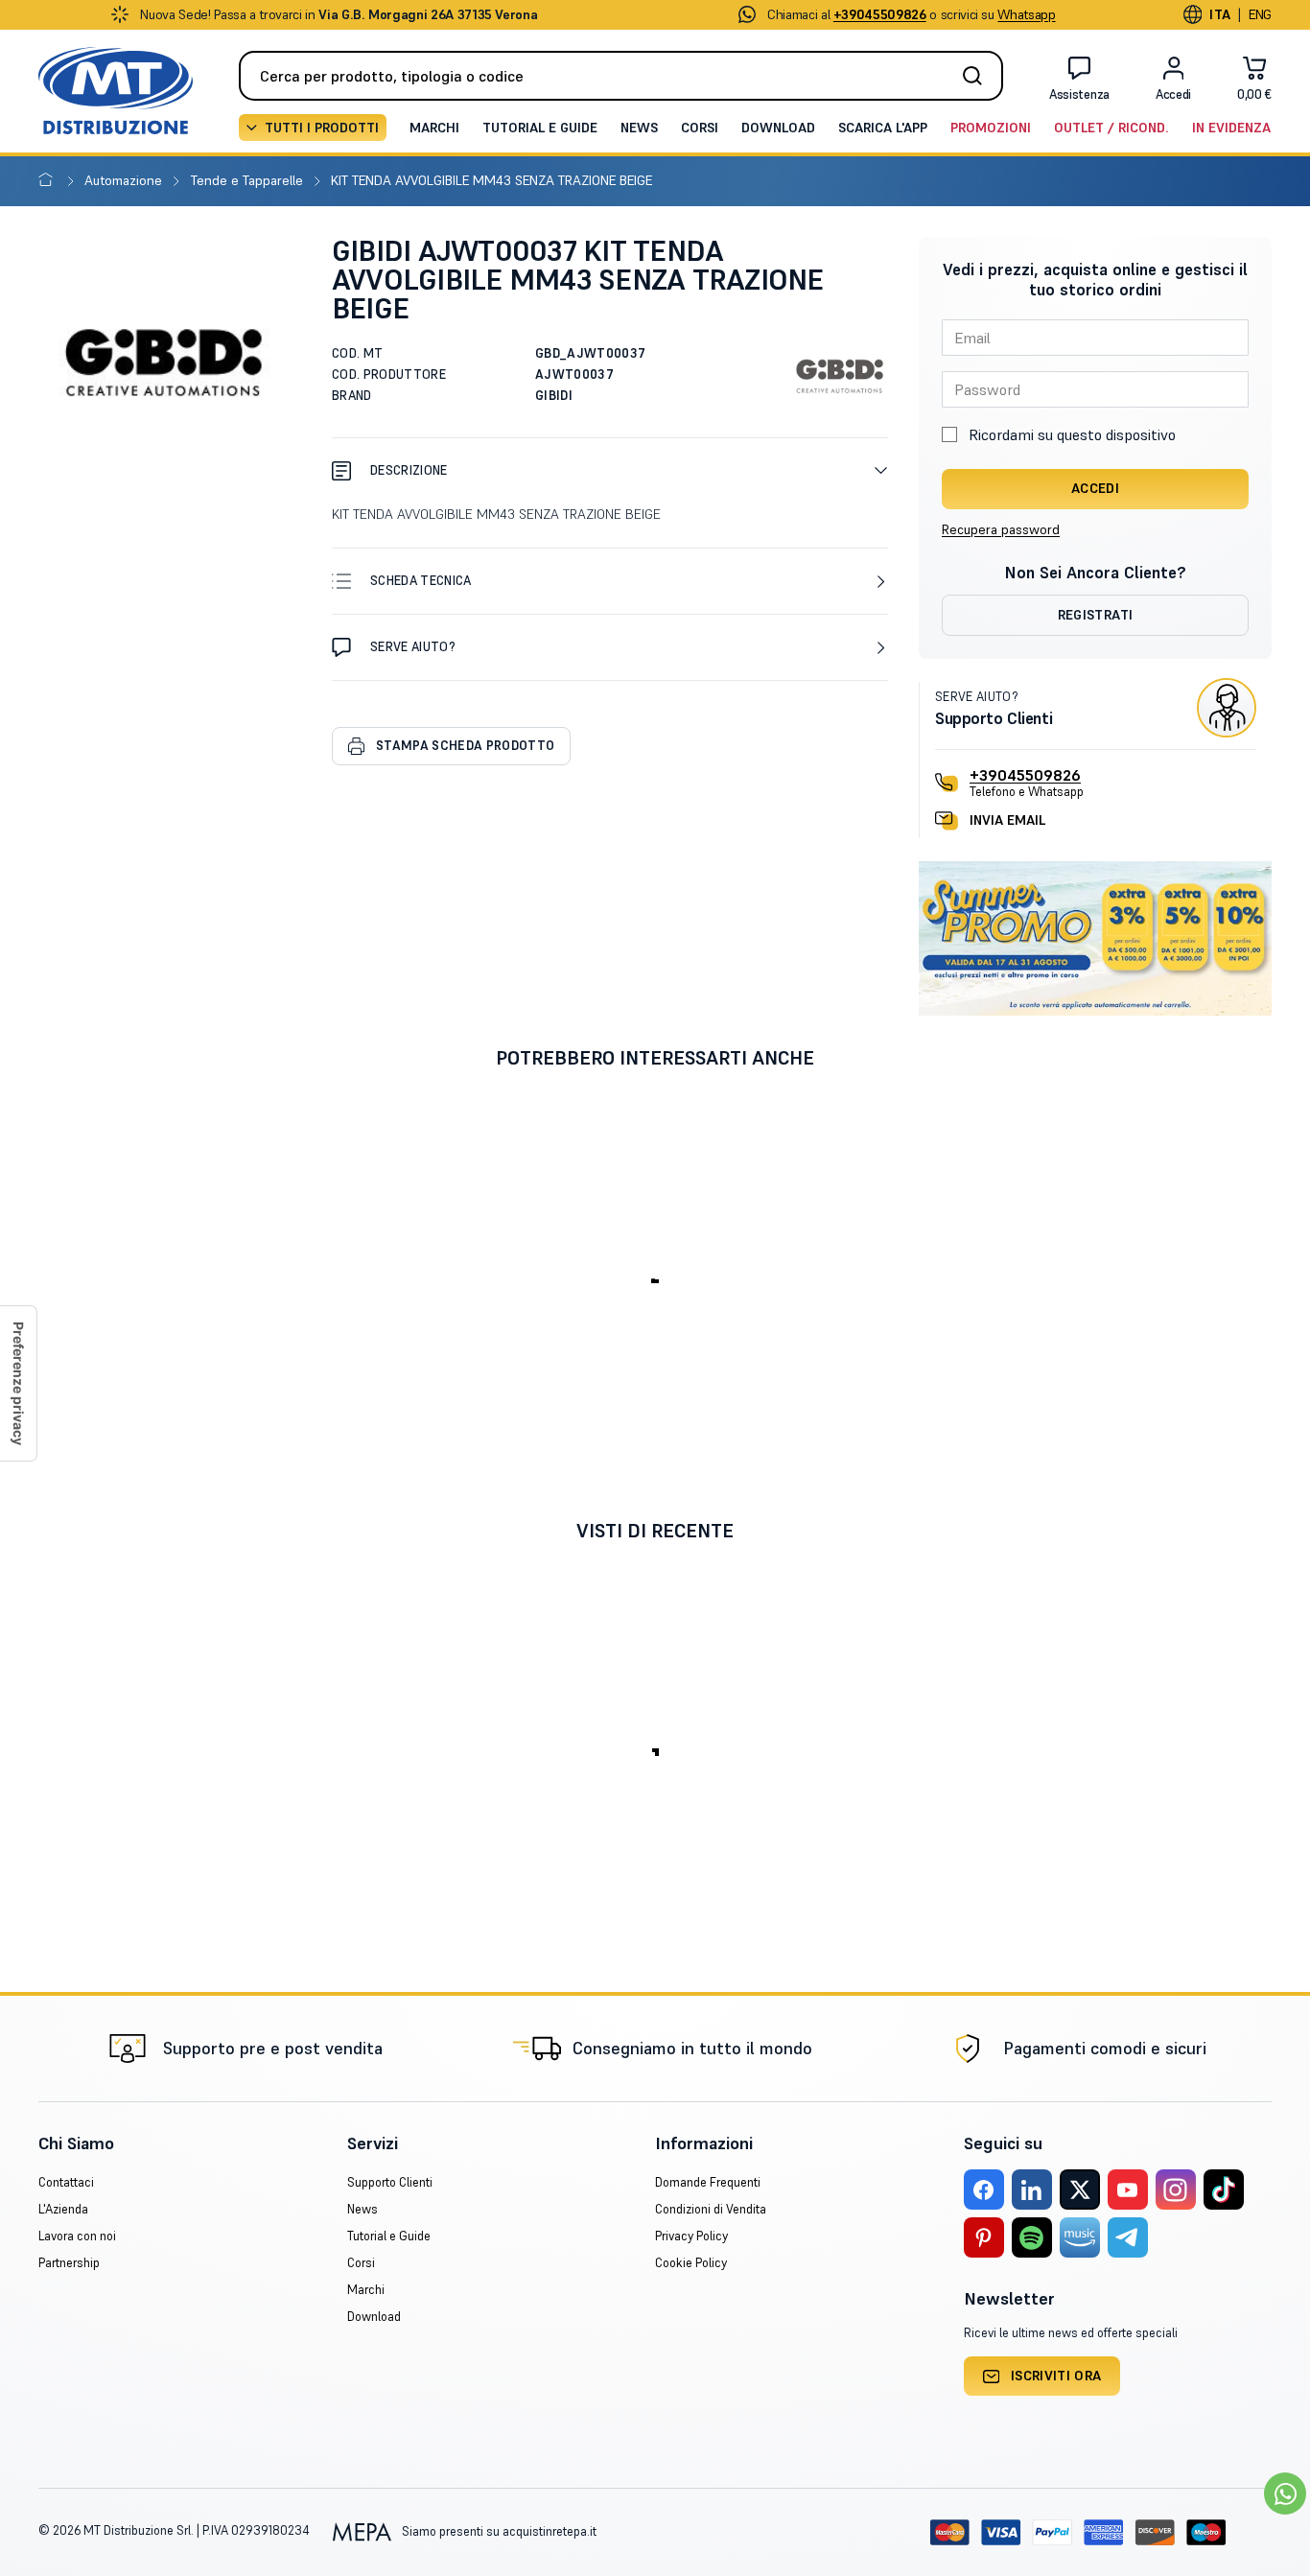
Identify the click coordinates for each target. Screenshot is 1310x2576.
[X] (1080, 2190)
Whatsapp (1026, 14)
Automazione (125, 180)
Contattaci (66, 2182)
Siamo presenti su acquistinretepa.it (498, 2531)
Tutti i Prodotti (322, 128)
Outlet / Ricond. (1111, 128)
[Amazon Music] (1080, 2237)
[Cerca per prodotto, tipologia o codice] (978, 76)
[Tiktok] (1224, 2190)
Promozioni (991, 128)
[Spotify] (1032, 2237)
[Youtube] (1128, 2190)
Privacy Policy (691, 2236)
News (639, 128)
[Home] (49, 180)
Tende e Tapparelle (249, 180)
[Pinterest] (984, 2237)
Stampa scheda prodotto (465, 746)
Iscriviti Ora (1056, 2376)
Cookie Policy (691, 2263)
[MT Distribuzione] (116, 91)
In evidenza (1231, 128)
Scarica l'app (883, 128)
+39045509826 (1025, 775)
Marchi (434, 128)
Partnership (69, 2263)
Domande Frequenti (708, 2182)
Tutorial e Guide (540, 128)
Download (778, 128)
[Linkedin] (1032, 2190)
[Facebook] (984, 2190)
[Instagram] (1176, 2190)
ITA (1220, 14)
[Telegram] (1128, 2237)
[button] (610, 470)
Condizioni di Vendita (711, 2209)
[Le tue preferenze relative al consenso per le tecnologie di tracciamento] (18, 1383)
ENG (1260, 14)
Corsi (700, 128)
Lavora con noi (77, 2236)
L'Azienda (63, 2209)
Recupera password (1001, 529)
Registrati (1096, 615)
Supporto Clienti (390, 2182)
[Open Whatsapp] (1285, 2494)
